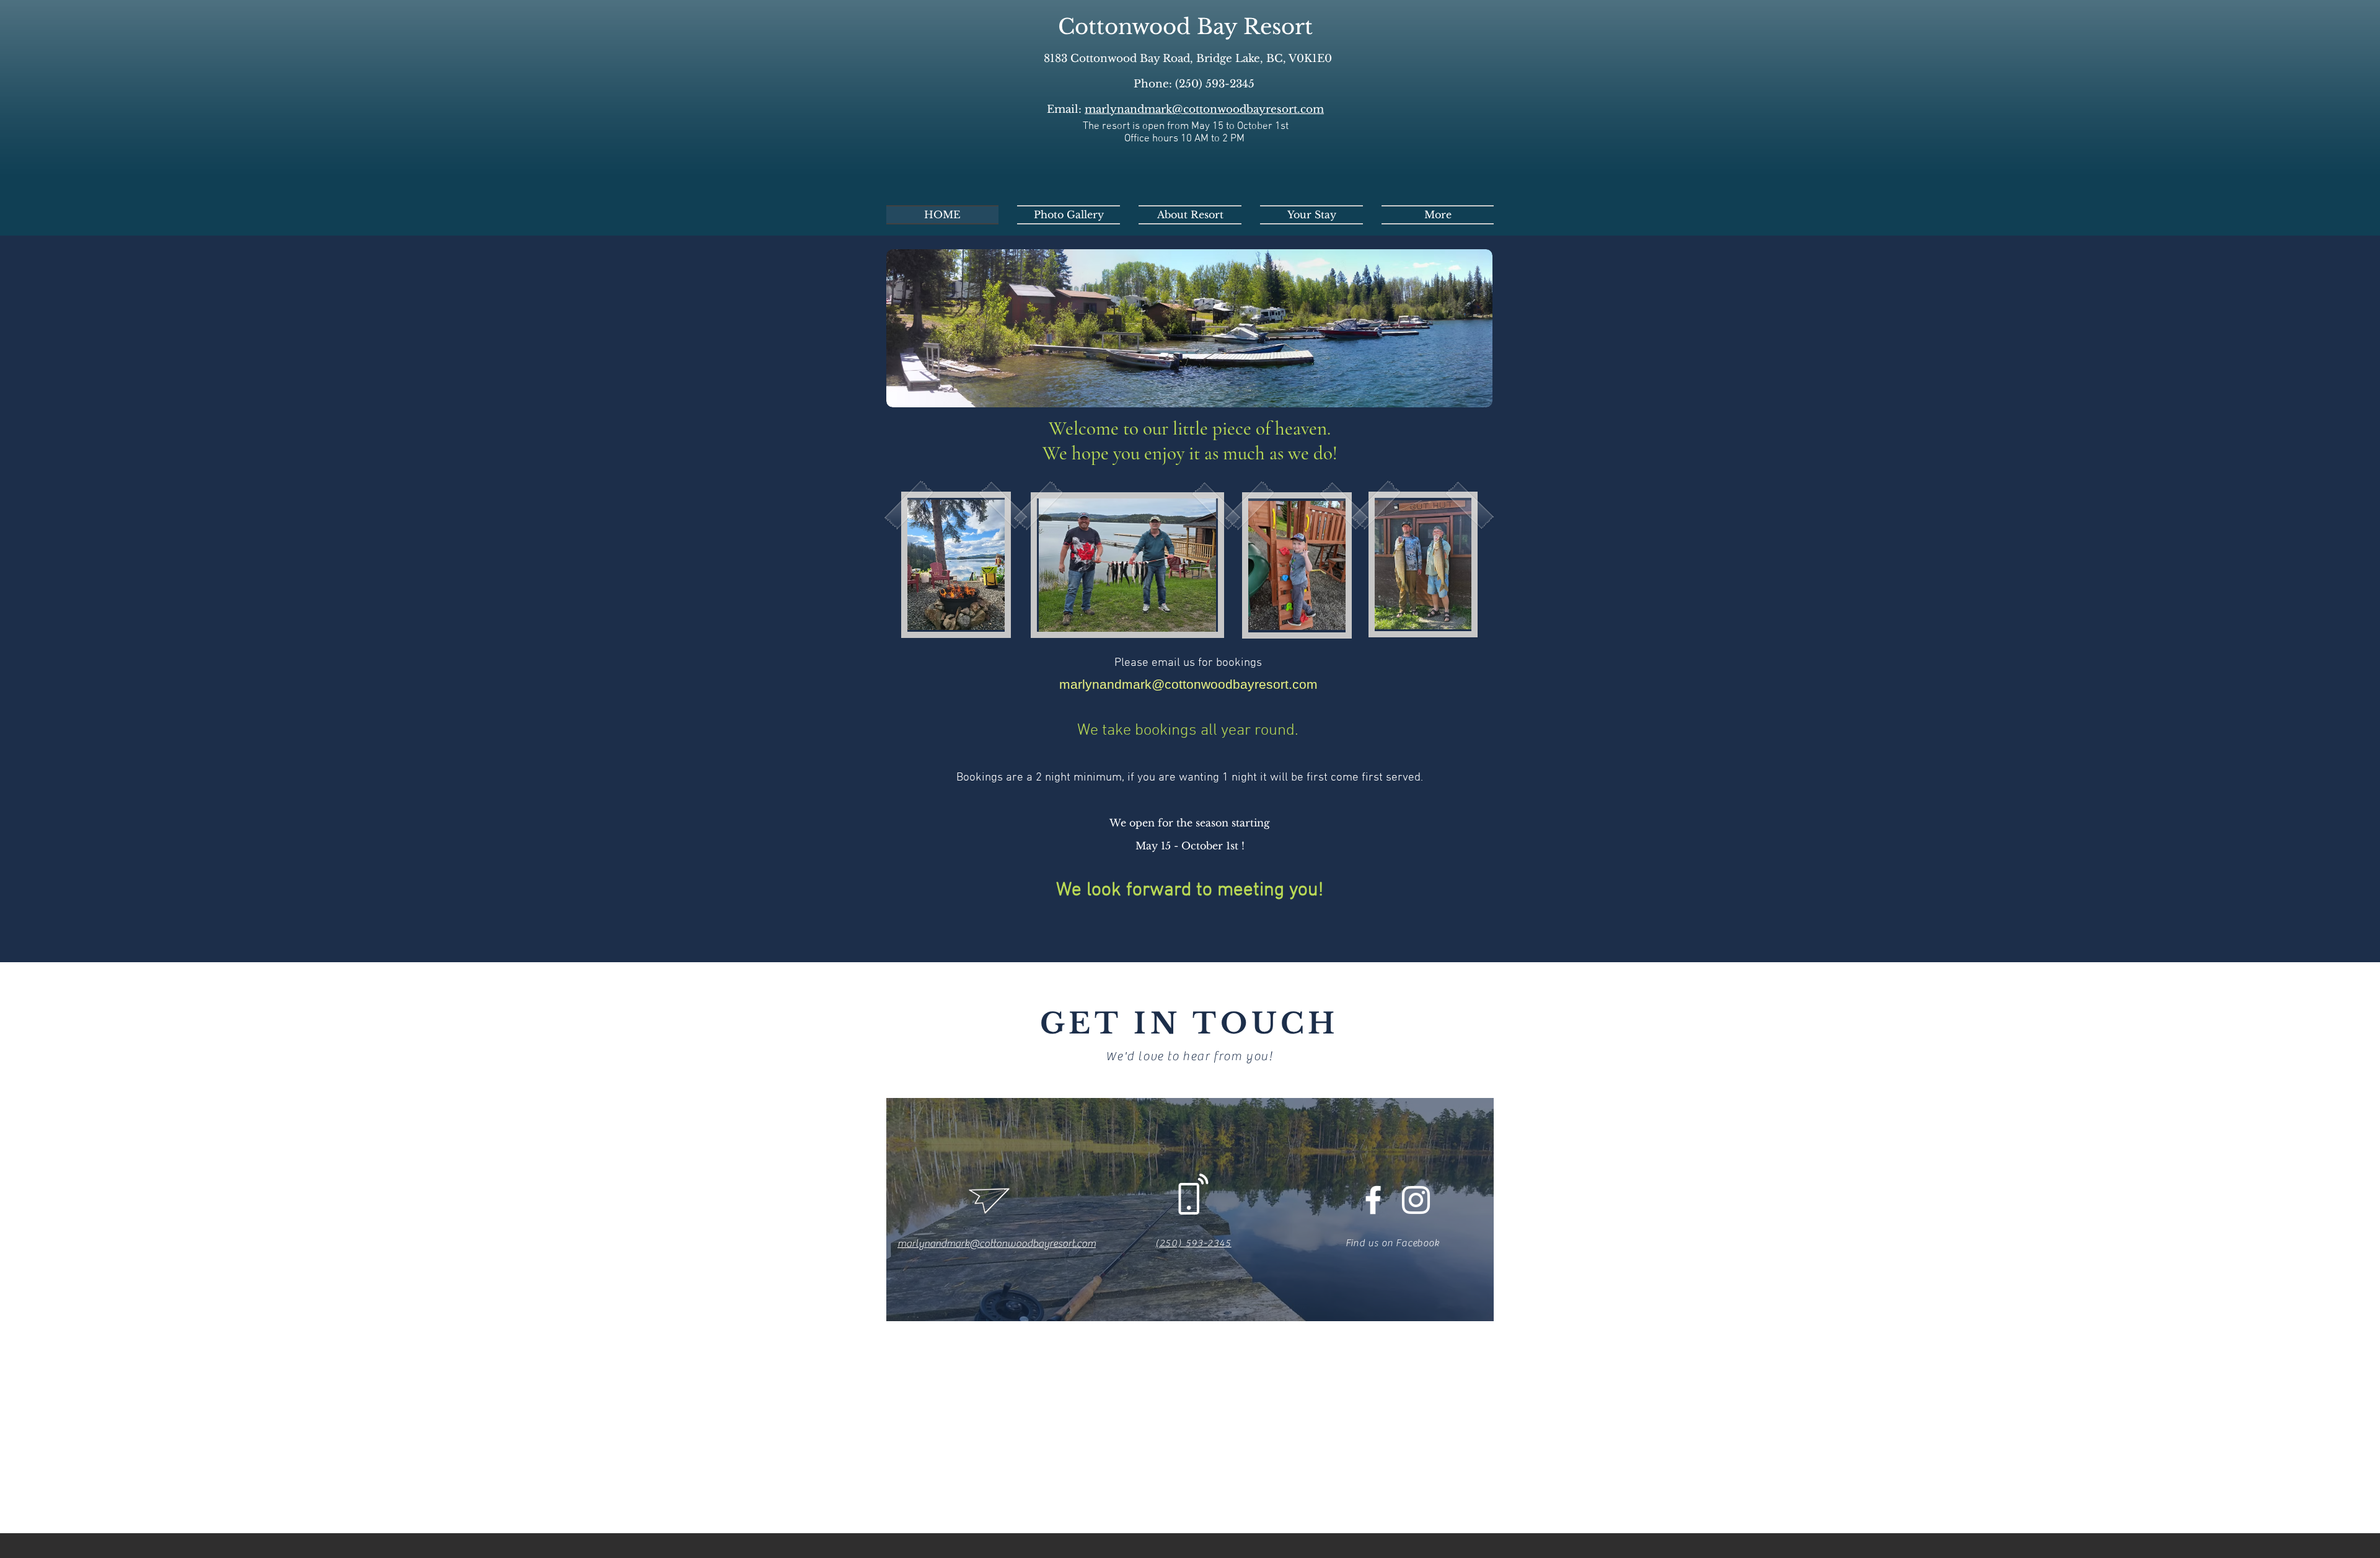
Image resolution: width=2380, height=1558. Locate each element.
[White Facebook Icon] (1373, 1200)
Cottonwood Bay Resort (1185, 27)
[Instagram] (1416, 1200)
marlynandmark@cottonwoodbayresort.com (1204, 109)
